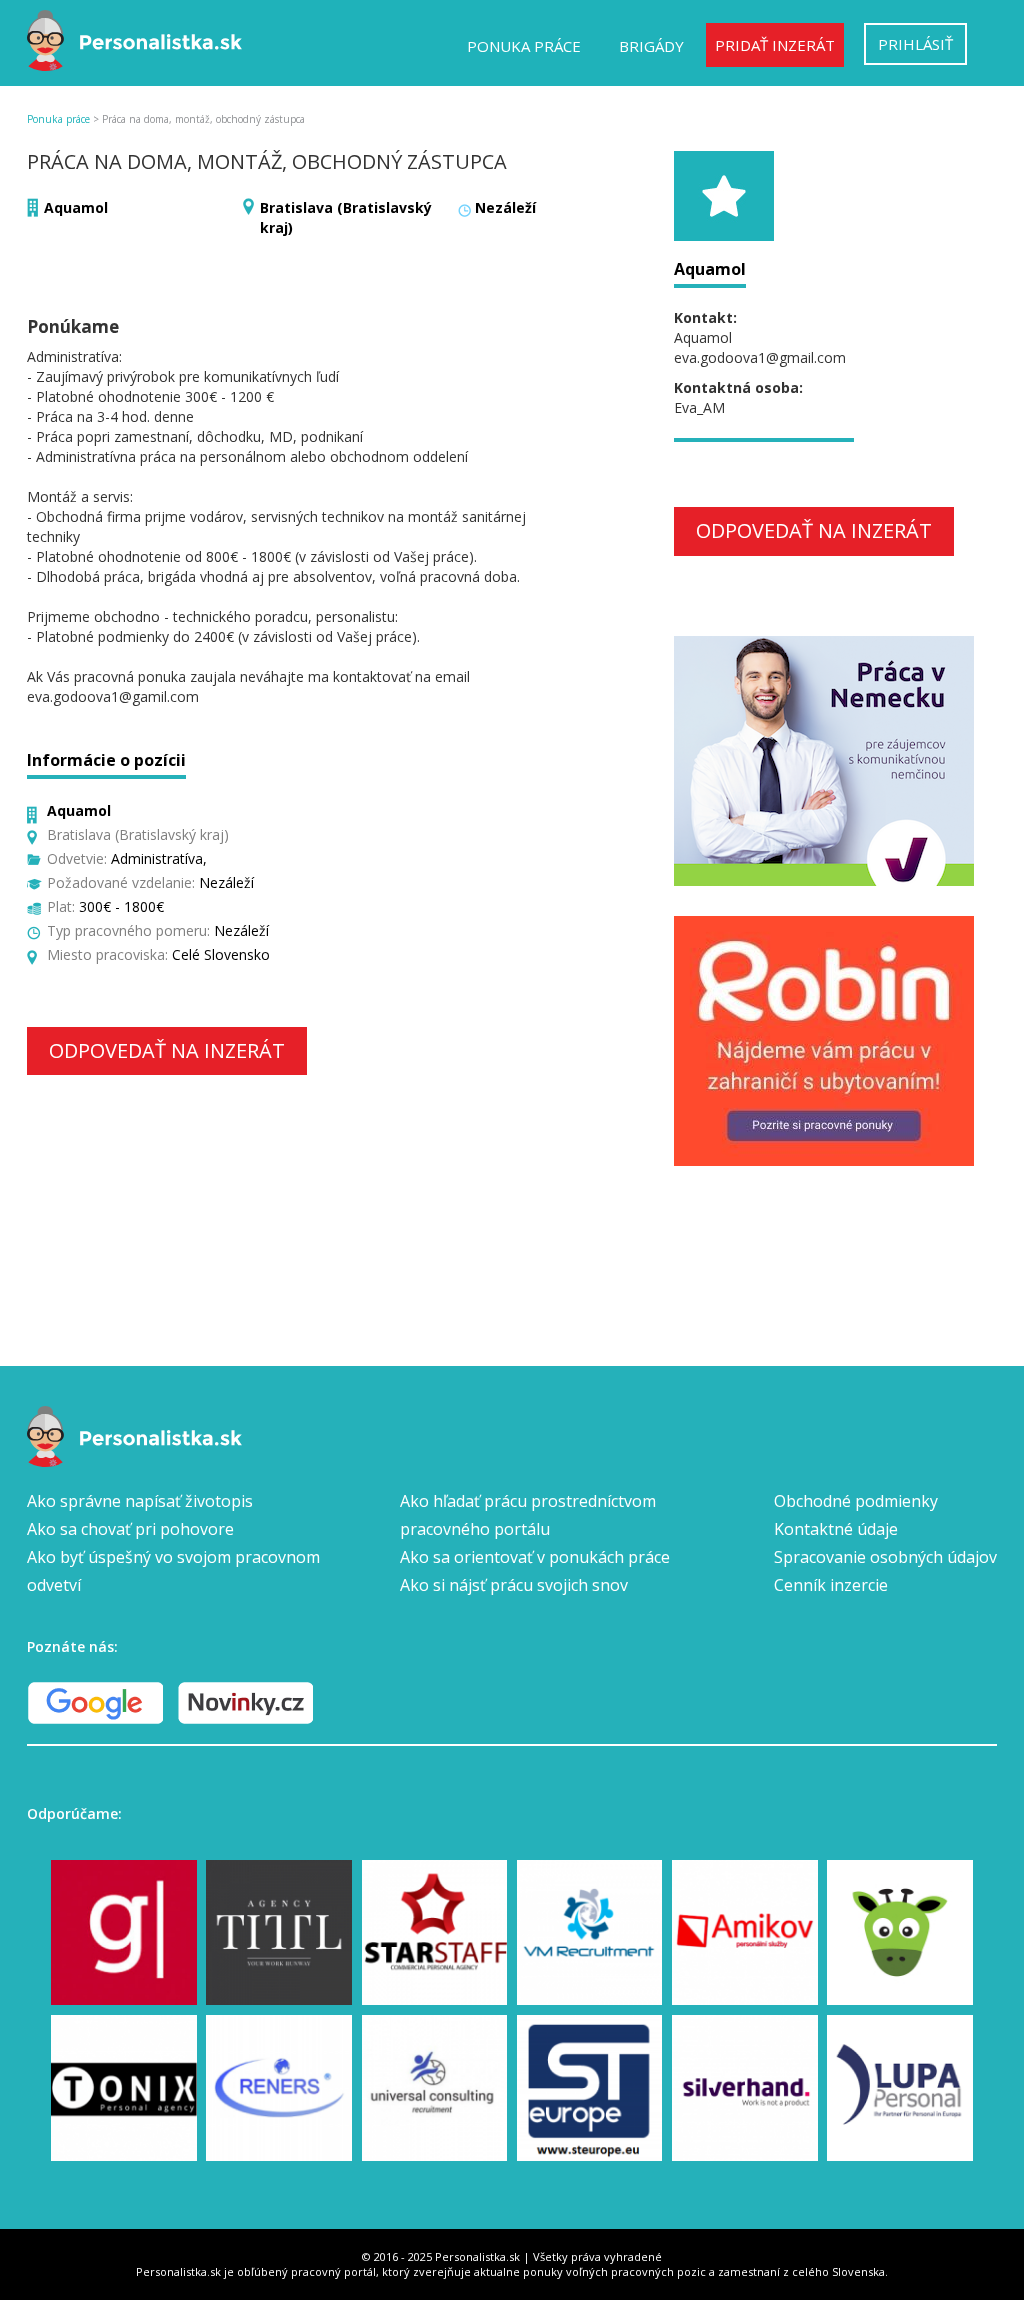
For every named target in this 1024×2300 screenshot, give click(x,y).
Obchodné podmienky (856, 1501)
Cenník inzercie (831, 1585)
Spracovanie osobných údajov (885, 1557)
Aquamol (76, 207)
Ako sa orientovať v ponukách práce (535, 1557)
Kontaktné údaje (836, 1529)
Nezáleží (505, 207)
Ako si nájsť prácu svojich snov (514, 1585)
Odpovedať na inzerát (167, 1050)
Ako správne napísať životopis (140, 1501)
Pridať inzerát (775, 45)
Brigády (651, 46)
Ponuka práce (524, 46)
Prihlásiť (915, 44)
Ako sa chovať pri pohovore (130, 1529)
